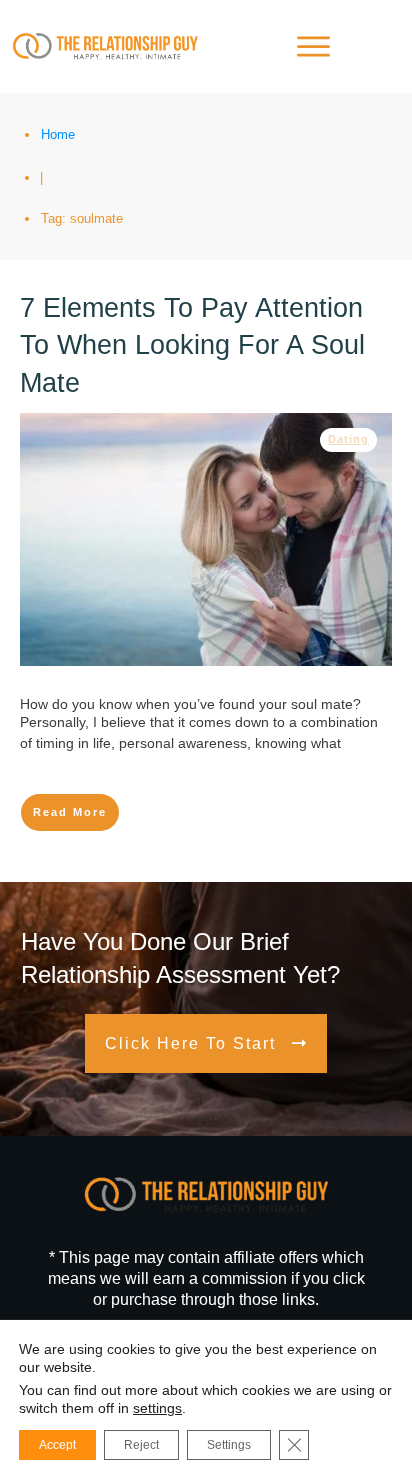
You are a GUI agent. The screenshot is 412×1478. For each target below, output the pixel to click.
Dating (348, 439)
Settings (229, 1445)
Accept (57, 1445)
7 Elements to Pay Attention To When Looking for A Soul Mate (192, 346)
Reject (141, 1445)
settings (157, 1408)
